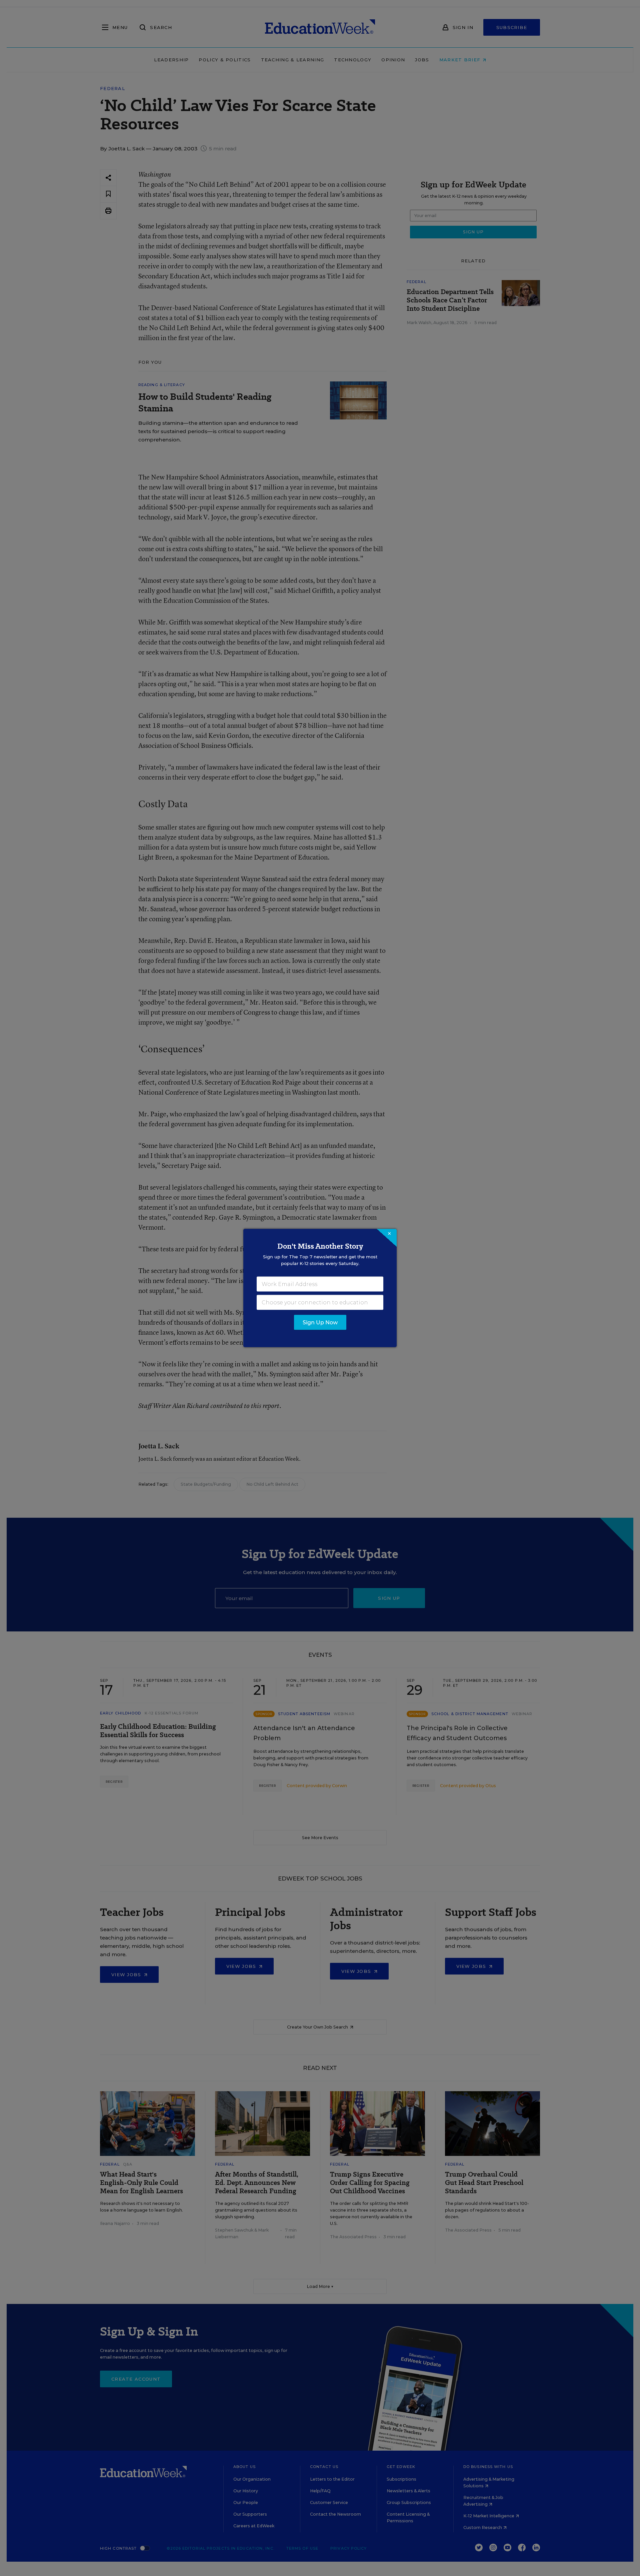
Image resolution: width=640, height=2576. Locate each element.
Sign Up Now (320, 1323)
